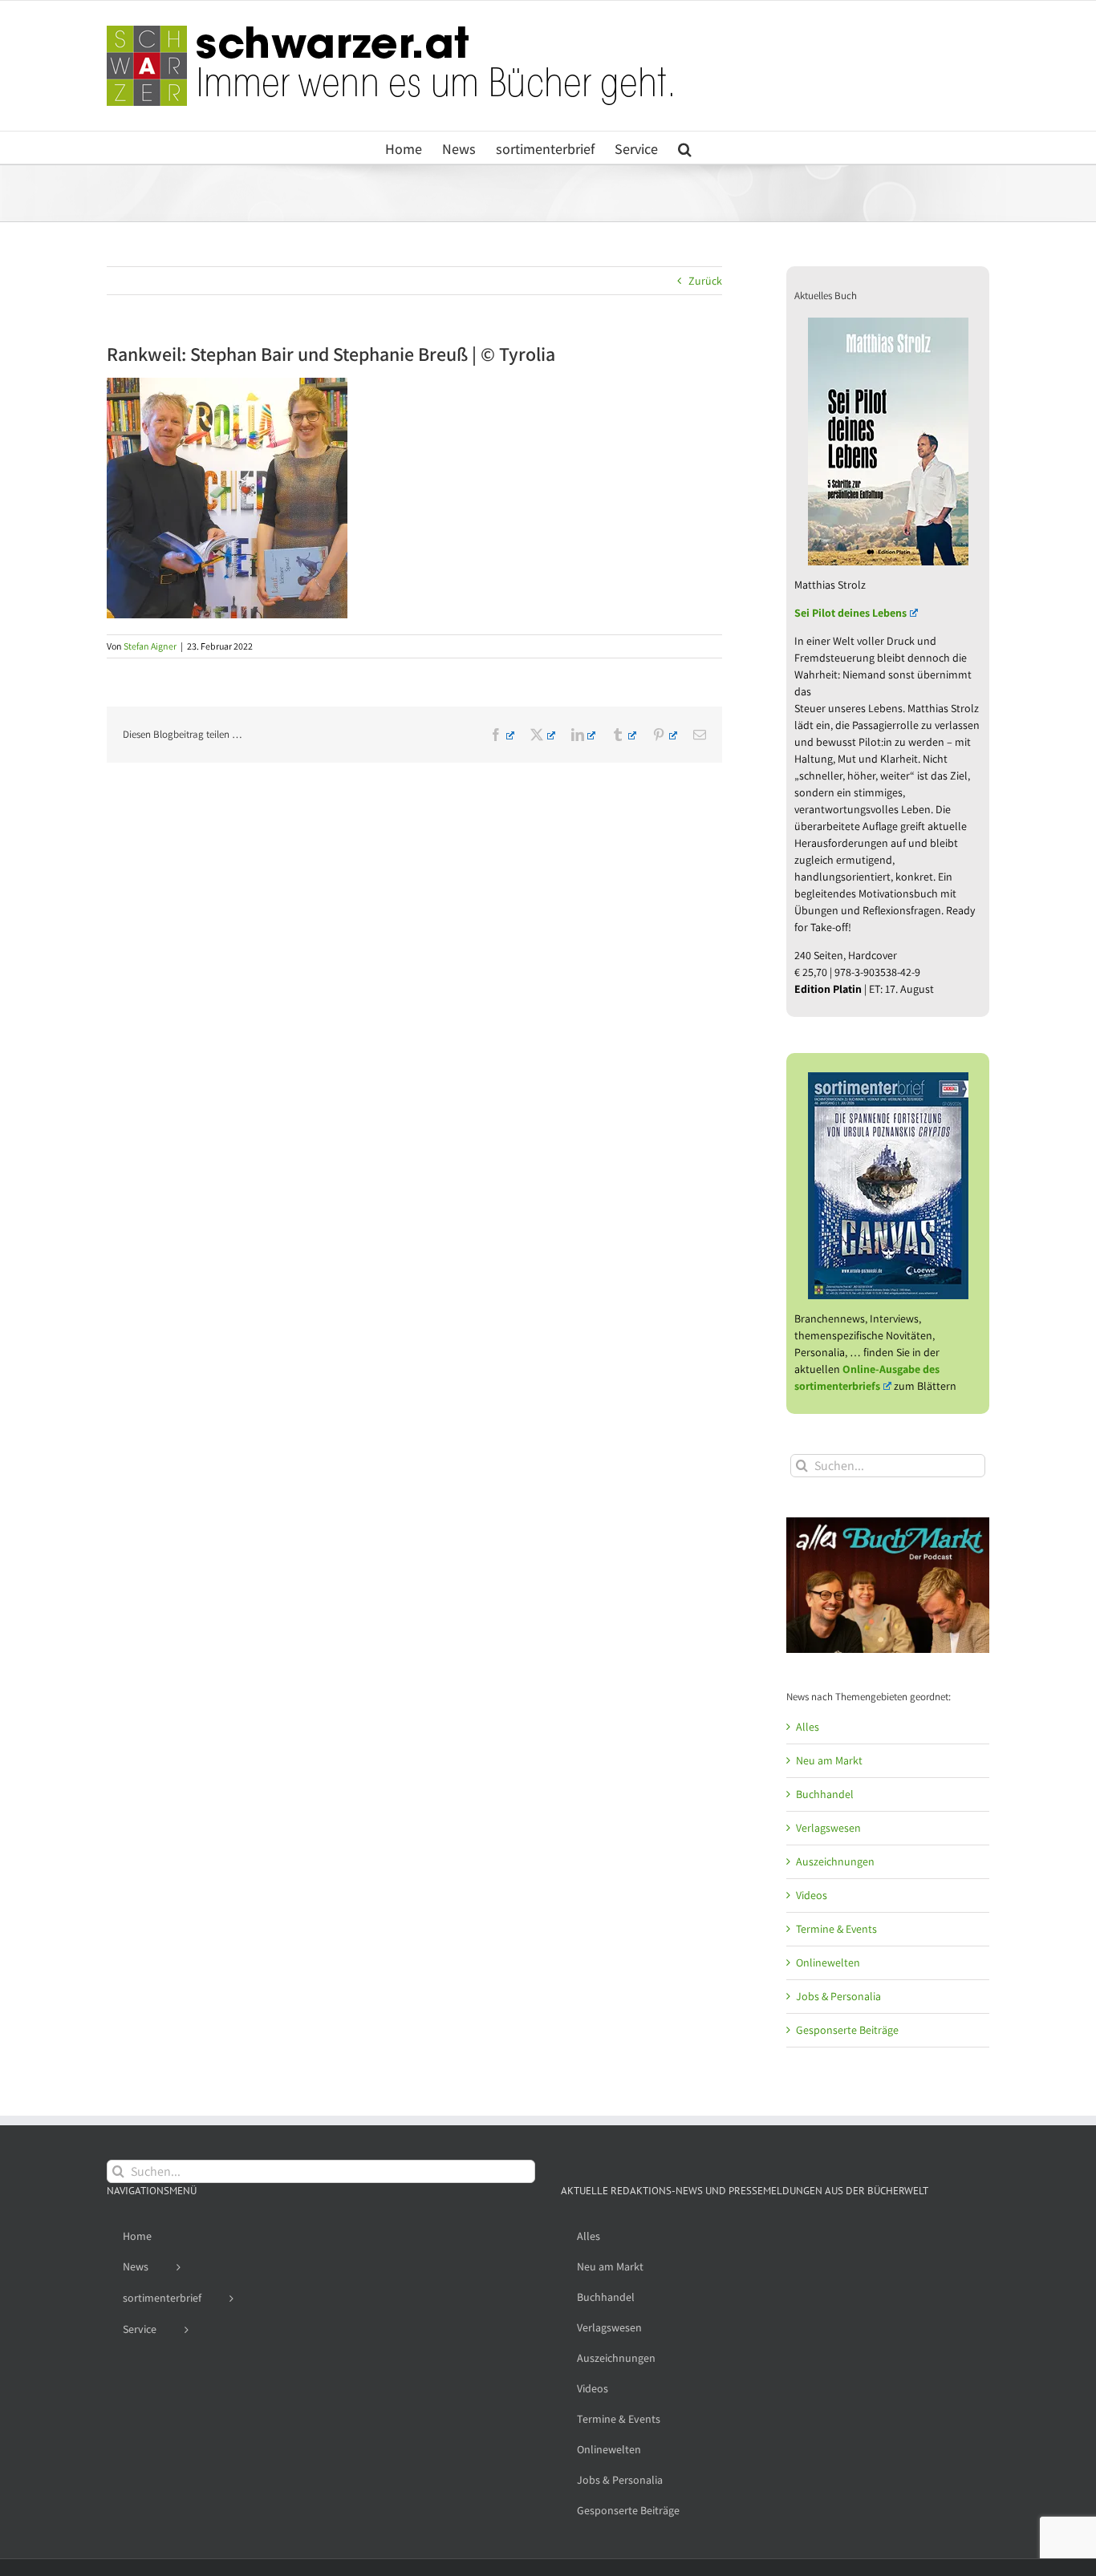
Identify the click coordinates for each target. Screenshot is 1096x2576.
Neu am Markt (829, 1760)
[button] (685, 148)
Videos (812, 1895)
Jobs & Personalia (838, 1996)
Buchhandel (825, 1794)
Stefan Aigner (150, 646)
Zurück (705, 281)
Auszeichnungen (835, 1861)
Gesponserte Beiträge (847, 2030)
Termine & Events (836, 1929)
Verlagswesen (828, 1828)
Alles (808, 1727)
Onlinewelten (828, 1962)
